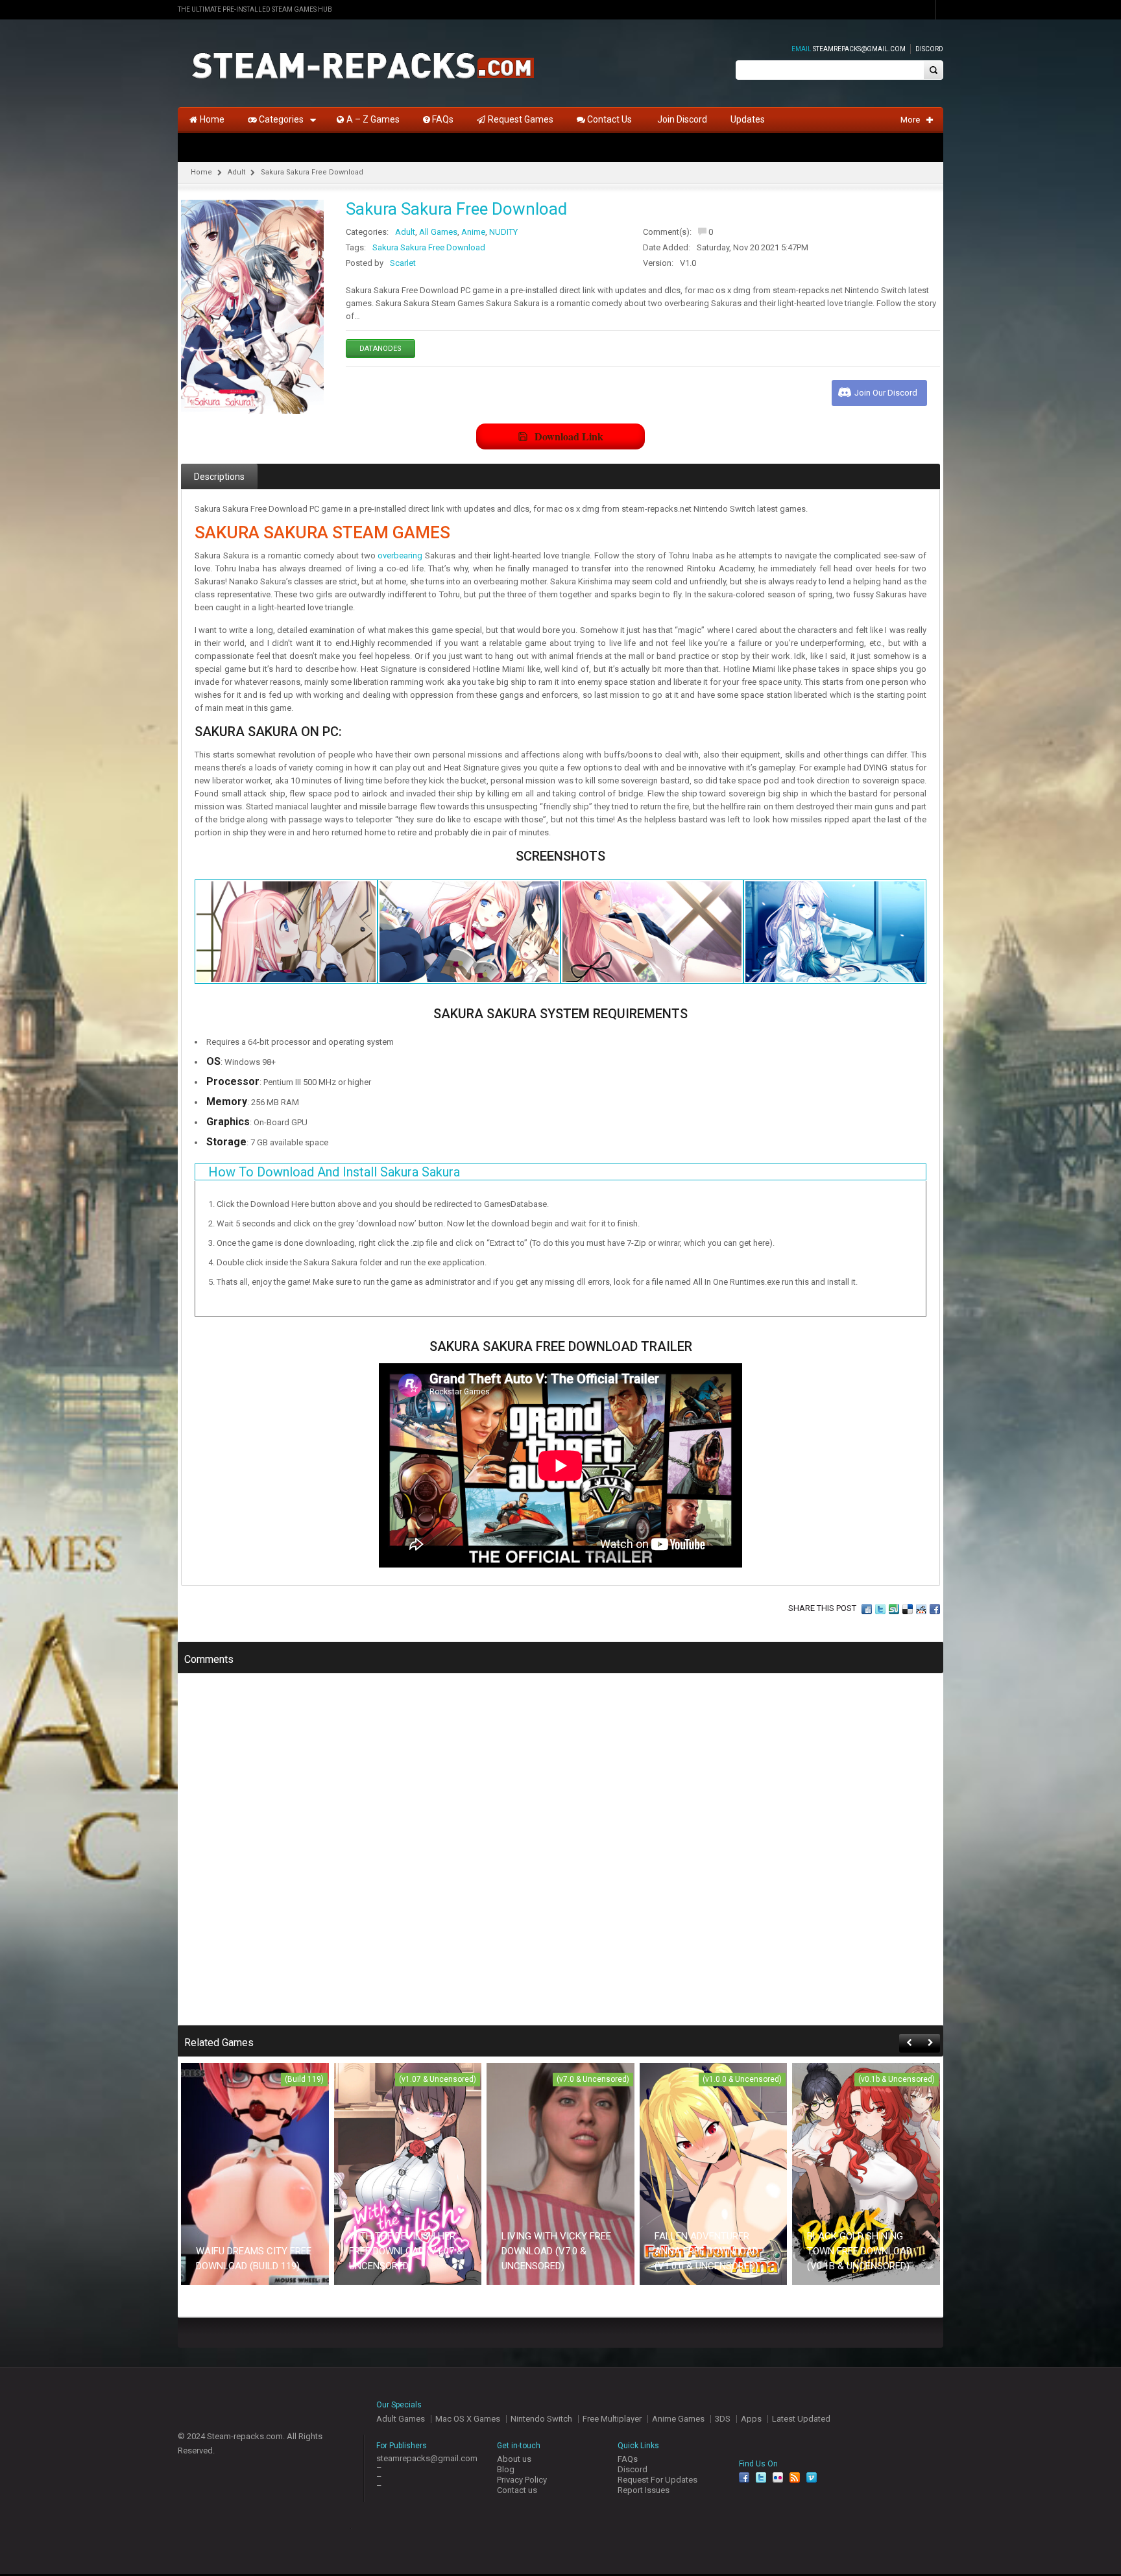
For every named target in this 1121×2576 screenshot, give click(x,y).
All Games (438, 232)
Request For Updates (657, 2480)
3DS (723, 2419)
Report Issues (644, 2490)
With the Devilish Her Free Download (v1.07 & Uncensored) (406, 2251)
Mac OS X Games (468, 2419)
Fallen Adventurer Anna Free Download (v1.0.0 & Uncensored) (706, 2251)
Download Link (569, 436)
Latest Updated (801, 2419)
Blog (506, 2469)
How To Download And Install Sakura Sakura (334, 1172)
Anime (473, 232)
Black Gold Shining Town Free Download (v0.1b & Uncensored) (860, 2251)
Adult (236, 172)
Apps (751, 2419)
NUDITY (503, 232)
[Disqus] (560, 1858)
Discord (929, 49)
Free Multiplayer (612, 2419)
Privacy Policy (522, 2480)
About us (514, 2459)
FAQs (628, 2459)
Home (201, 172)
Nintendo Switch (541, 2419)
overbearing (400, 555)
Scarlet (403, 263)
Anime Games (678, 2419)
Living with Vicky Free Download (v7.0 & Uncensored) (556, 2251)
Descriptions (219, 477)
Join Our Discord (886, 393)
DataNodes (380, 349)
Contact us (517, 2490)
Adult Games (401, 2419)
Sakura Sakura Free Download (429, 247)
